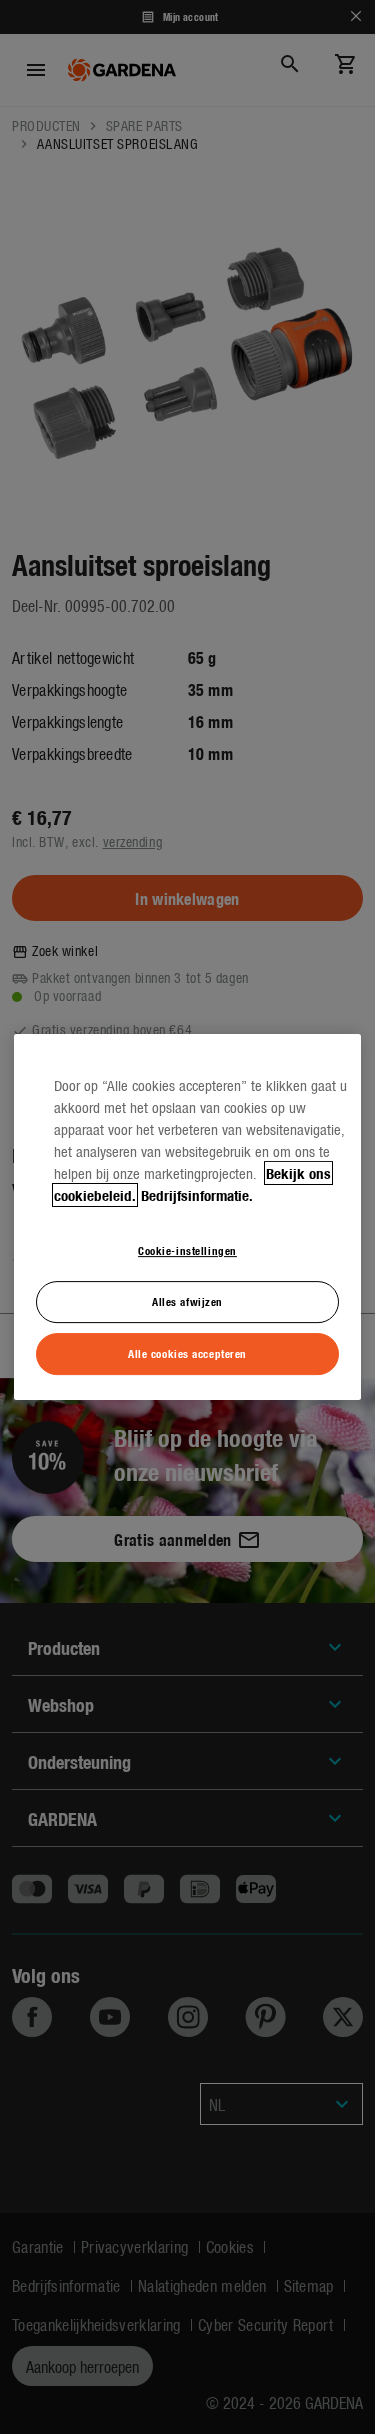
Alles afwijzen (187, 1301)
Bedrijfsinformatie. (197, 1195)
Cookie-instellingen (187, 1250)
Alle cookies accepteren (187, 1353)
